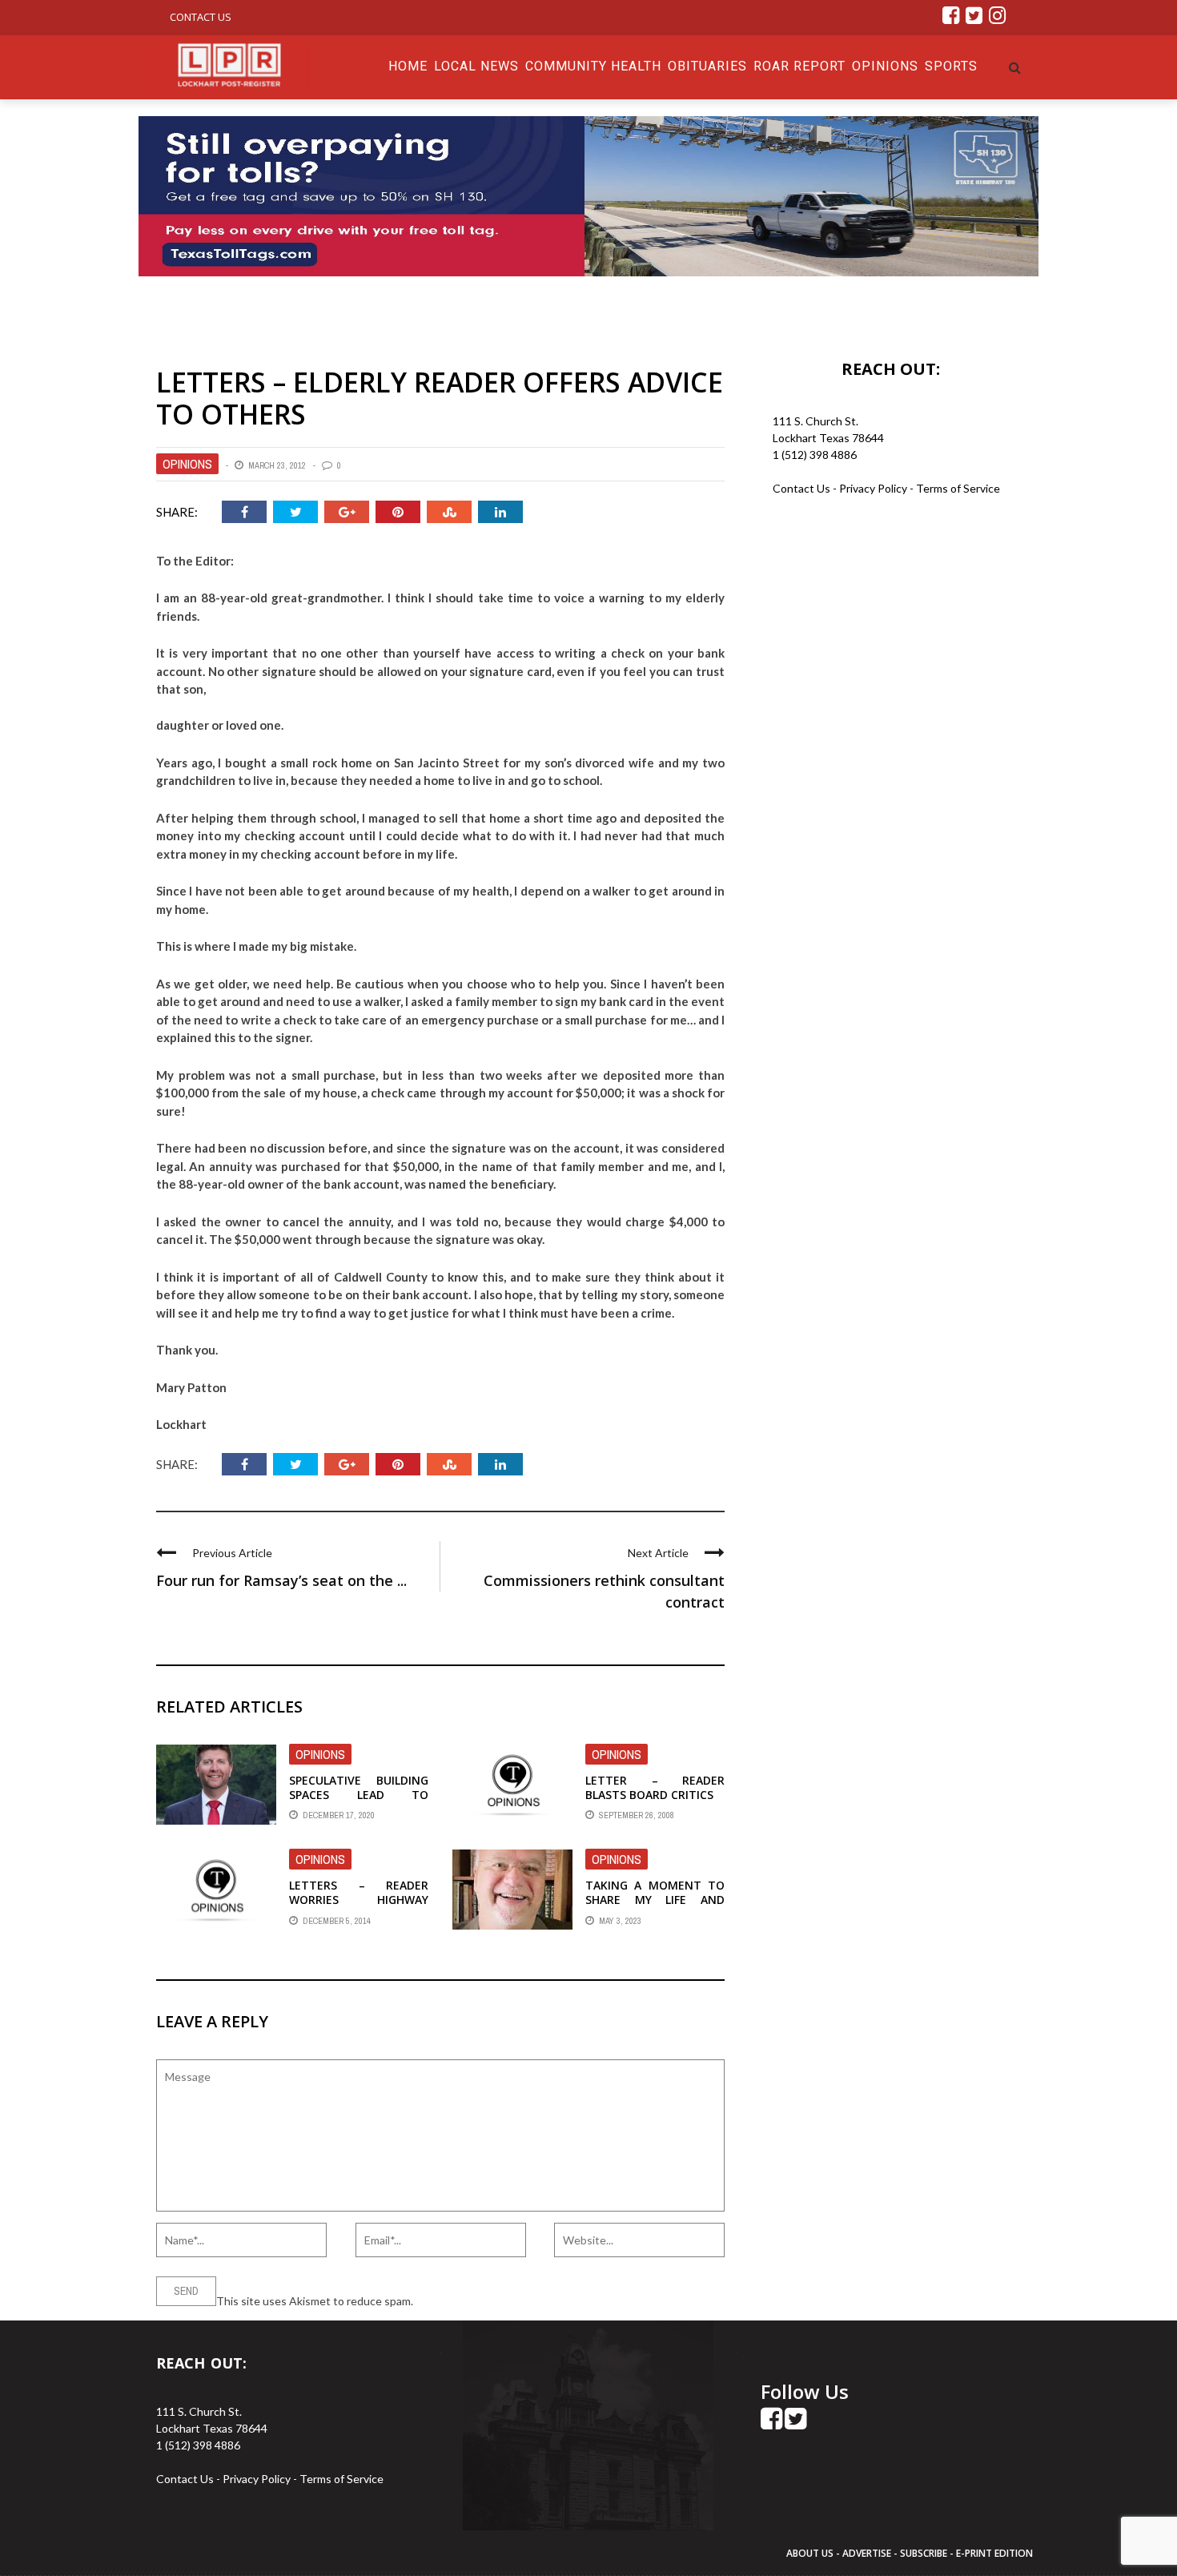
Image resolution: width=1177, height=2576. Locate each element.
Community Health (593, 66)
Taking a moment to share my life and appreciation (655, 1900)
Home (408, 66)
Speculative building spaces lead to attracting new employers (359, 1802)
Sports (951, 66)
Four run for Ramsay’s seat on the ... (281, 1580)
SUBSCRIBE (925, 2553)
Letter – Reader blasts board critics (655, 1787)
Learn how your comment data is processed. (525, 2301)
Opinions (885, 66)
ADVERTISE (867, 2553)
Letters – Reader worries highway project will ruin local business (359, 1907)
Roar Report (799, 66)
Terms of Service (958, 488)
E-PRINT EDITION (994, 2553)
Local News (476, 66)
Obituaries (707, 66)
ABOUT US (811, 2553)
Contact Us (201, 17)
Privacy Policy (874, 488)
